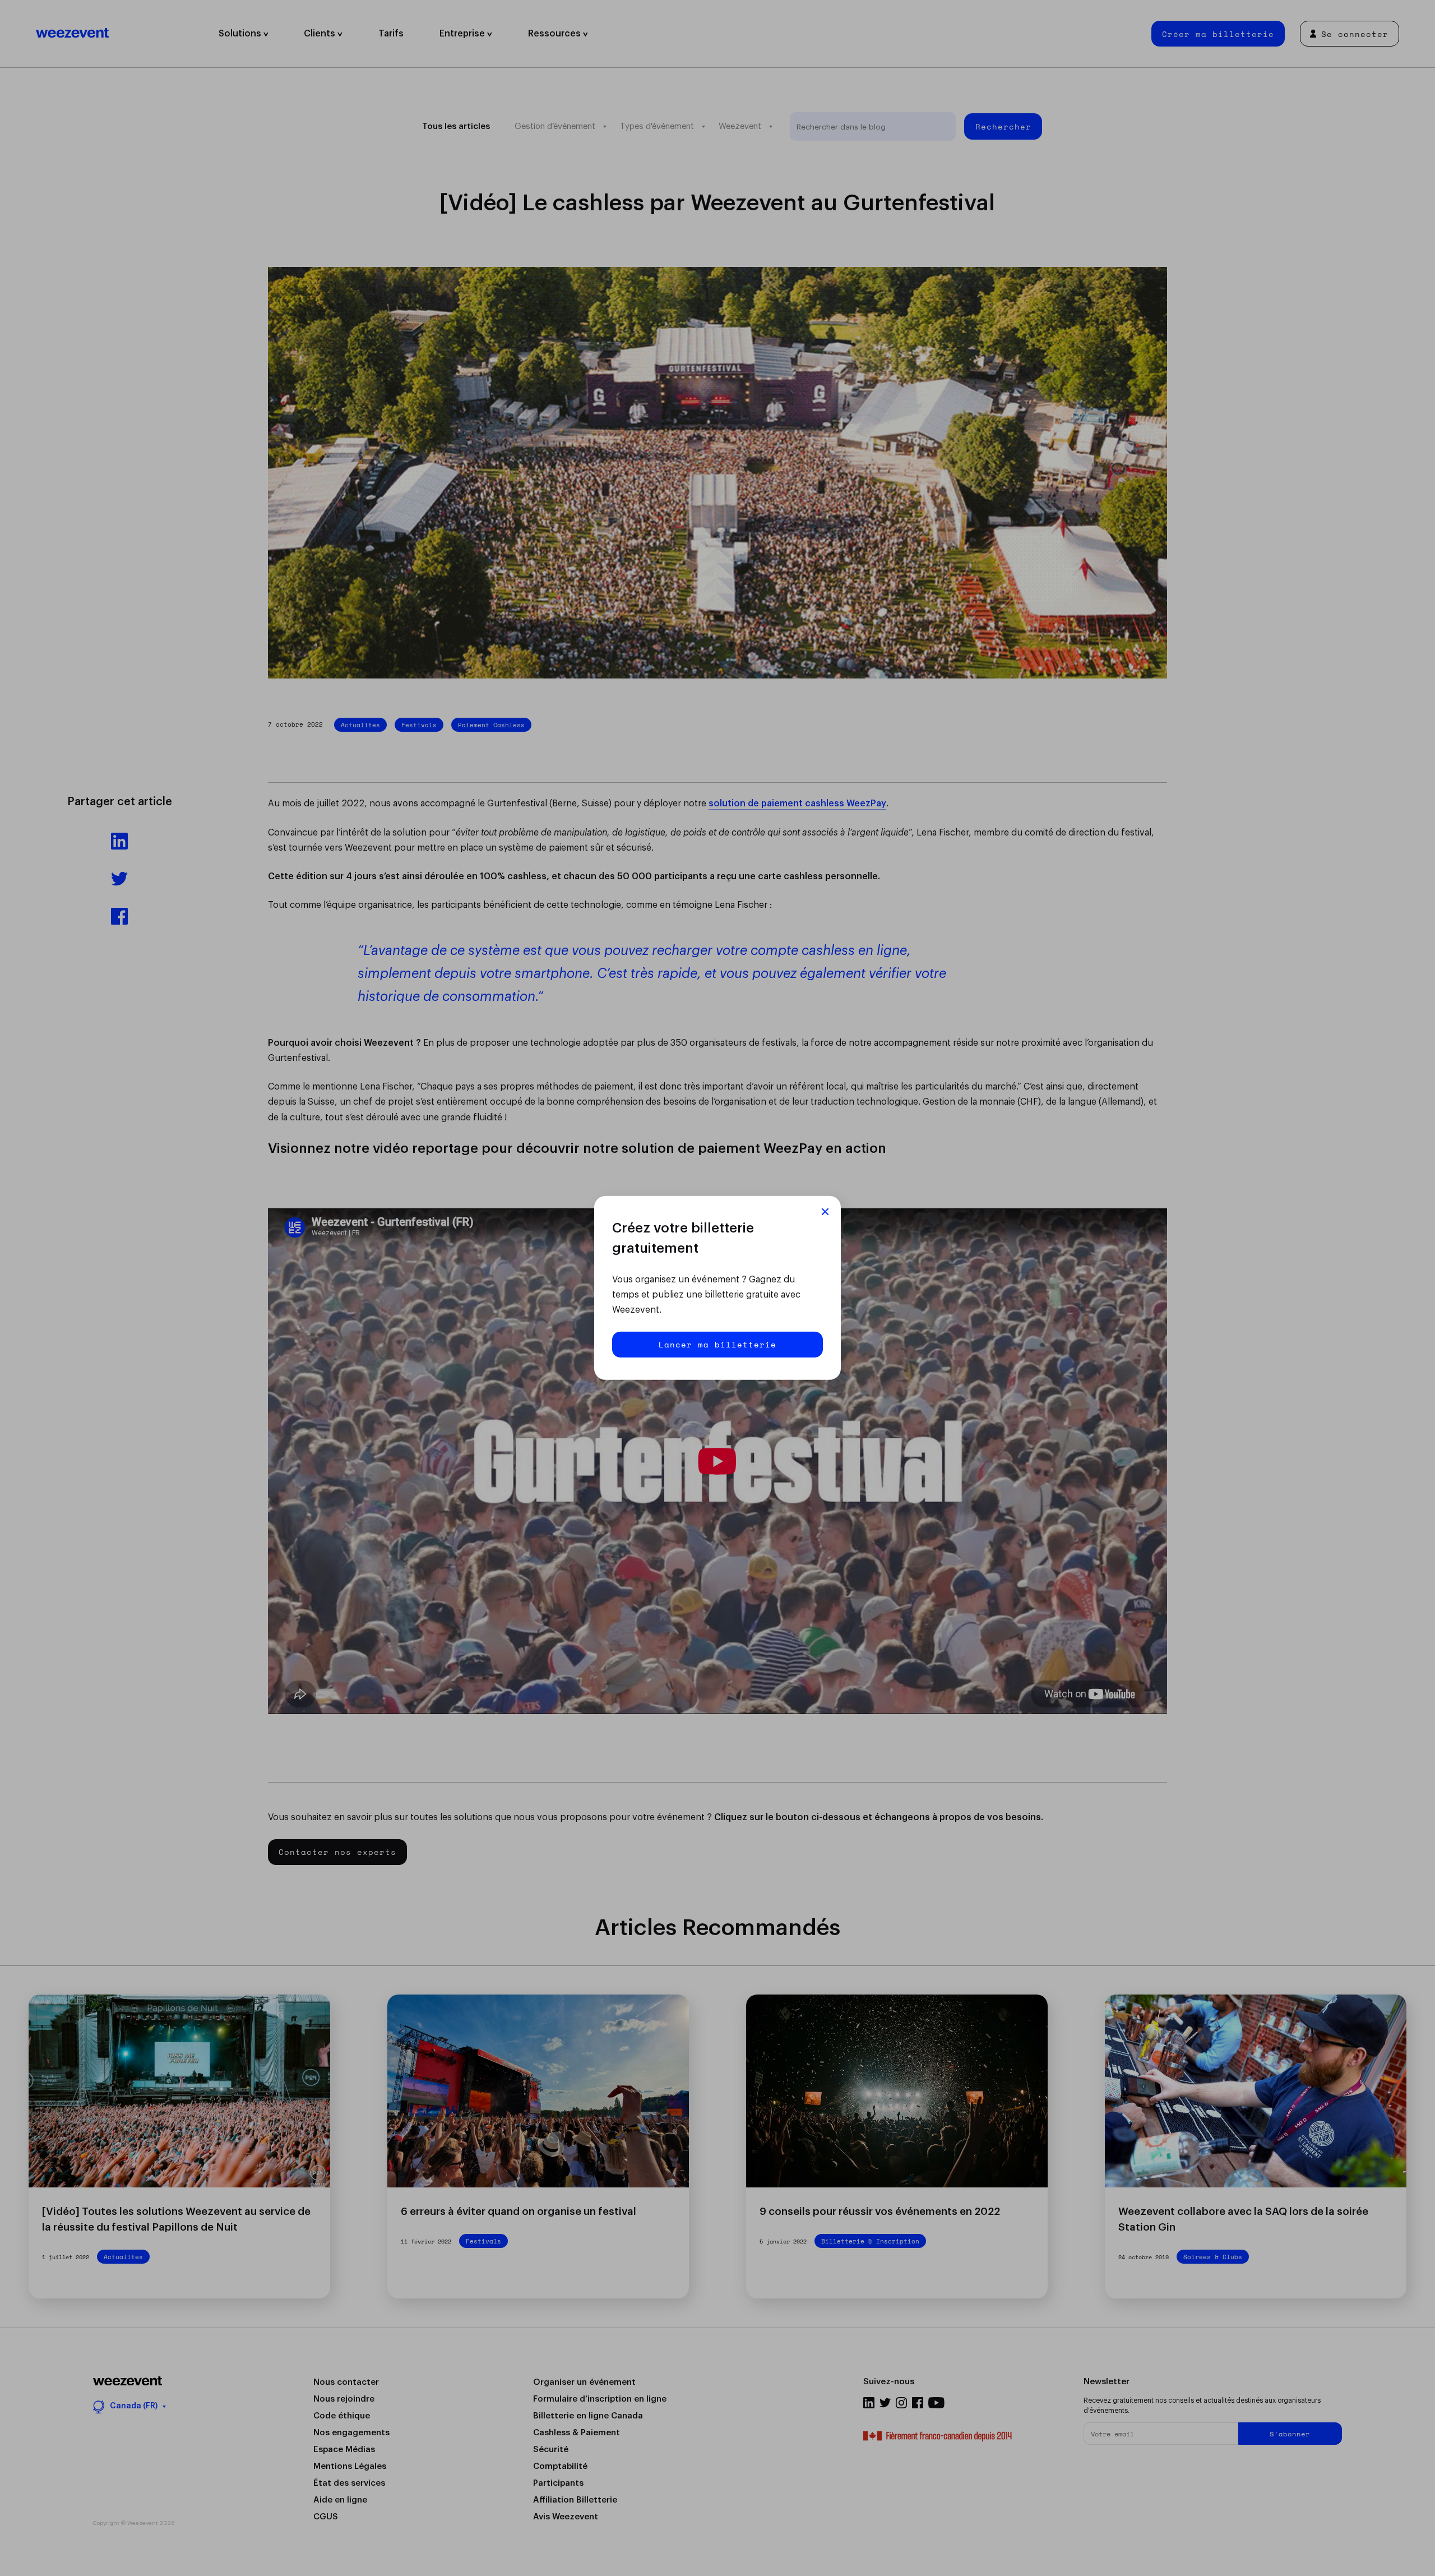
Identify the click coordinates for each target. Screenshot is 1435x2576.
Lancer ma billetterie (717, 1344)
